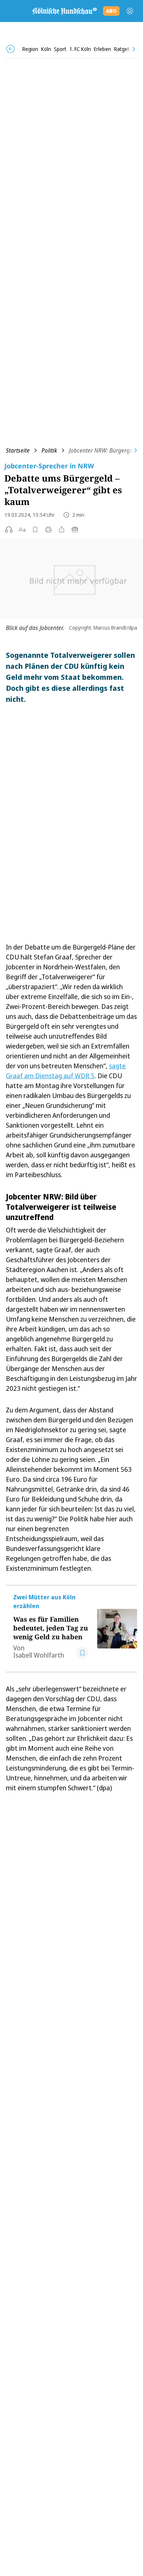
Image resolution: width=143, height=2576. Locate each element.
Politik (49, 450)
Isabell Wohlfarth (39, 1655)
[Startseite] (64, 11)
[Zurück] (10, 49)
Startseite (18, 450)
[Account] (130, 11)
